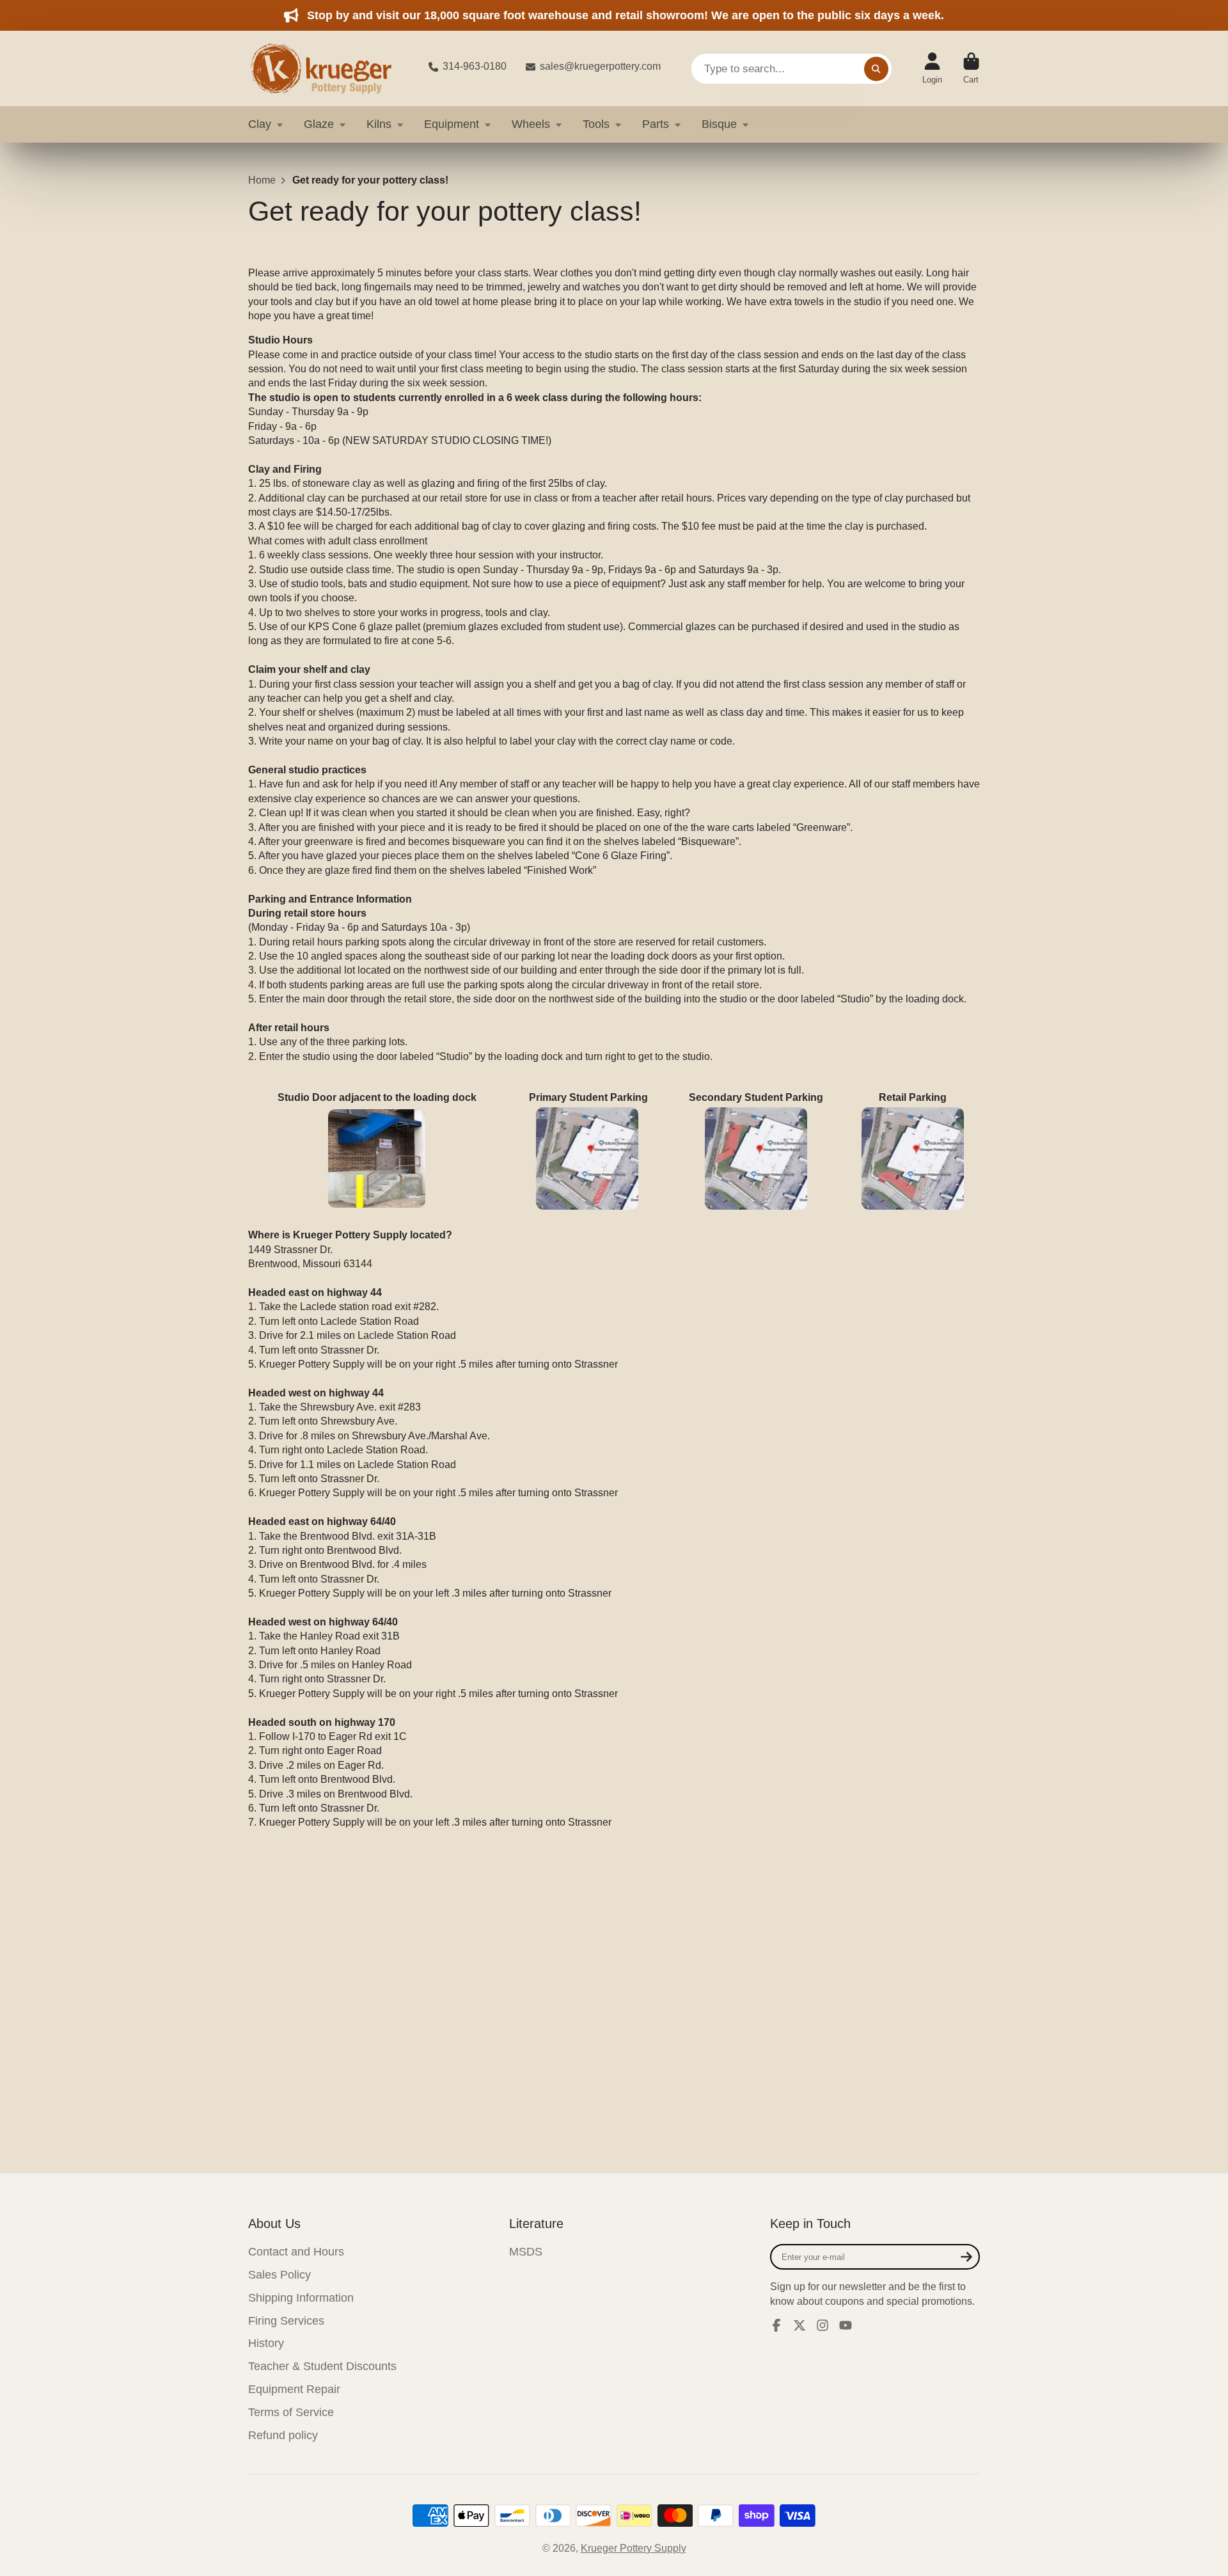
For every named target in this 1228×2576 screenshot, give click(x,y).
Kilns (379, 124)
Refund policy (283, 2435)
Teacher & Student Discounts (322, 2366)
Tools (596, 124)
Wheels (531, 124)
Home (262, 180)
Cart (971, 68)
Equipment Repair (294, 2389)
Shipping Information (301, 2298)
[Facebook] (776, 2325)
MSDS (526, 2252)
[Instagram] (823, 2325)
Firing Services (286, 2321)
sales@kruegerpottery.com (600, 66)
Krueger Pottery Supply (634, 2548)
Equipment (452, 124)
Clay (260, 124)
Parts (656, 124)
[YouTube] (846, 2325)
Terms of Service (291, 2412)
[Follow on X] (799, 2325)
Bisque (719, 124)
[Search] (876, 68)
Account (932, 68)
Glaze (319, 124)
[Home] (328, 68)
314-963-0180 (475, 66)
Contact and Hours (296, 2252)
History (266, 2343)
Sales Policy (279, 2275)
